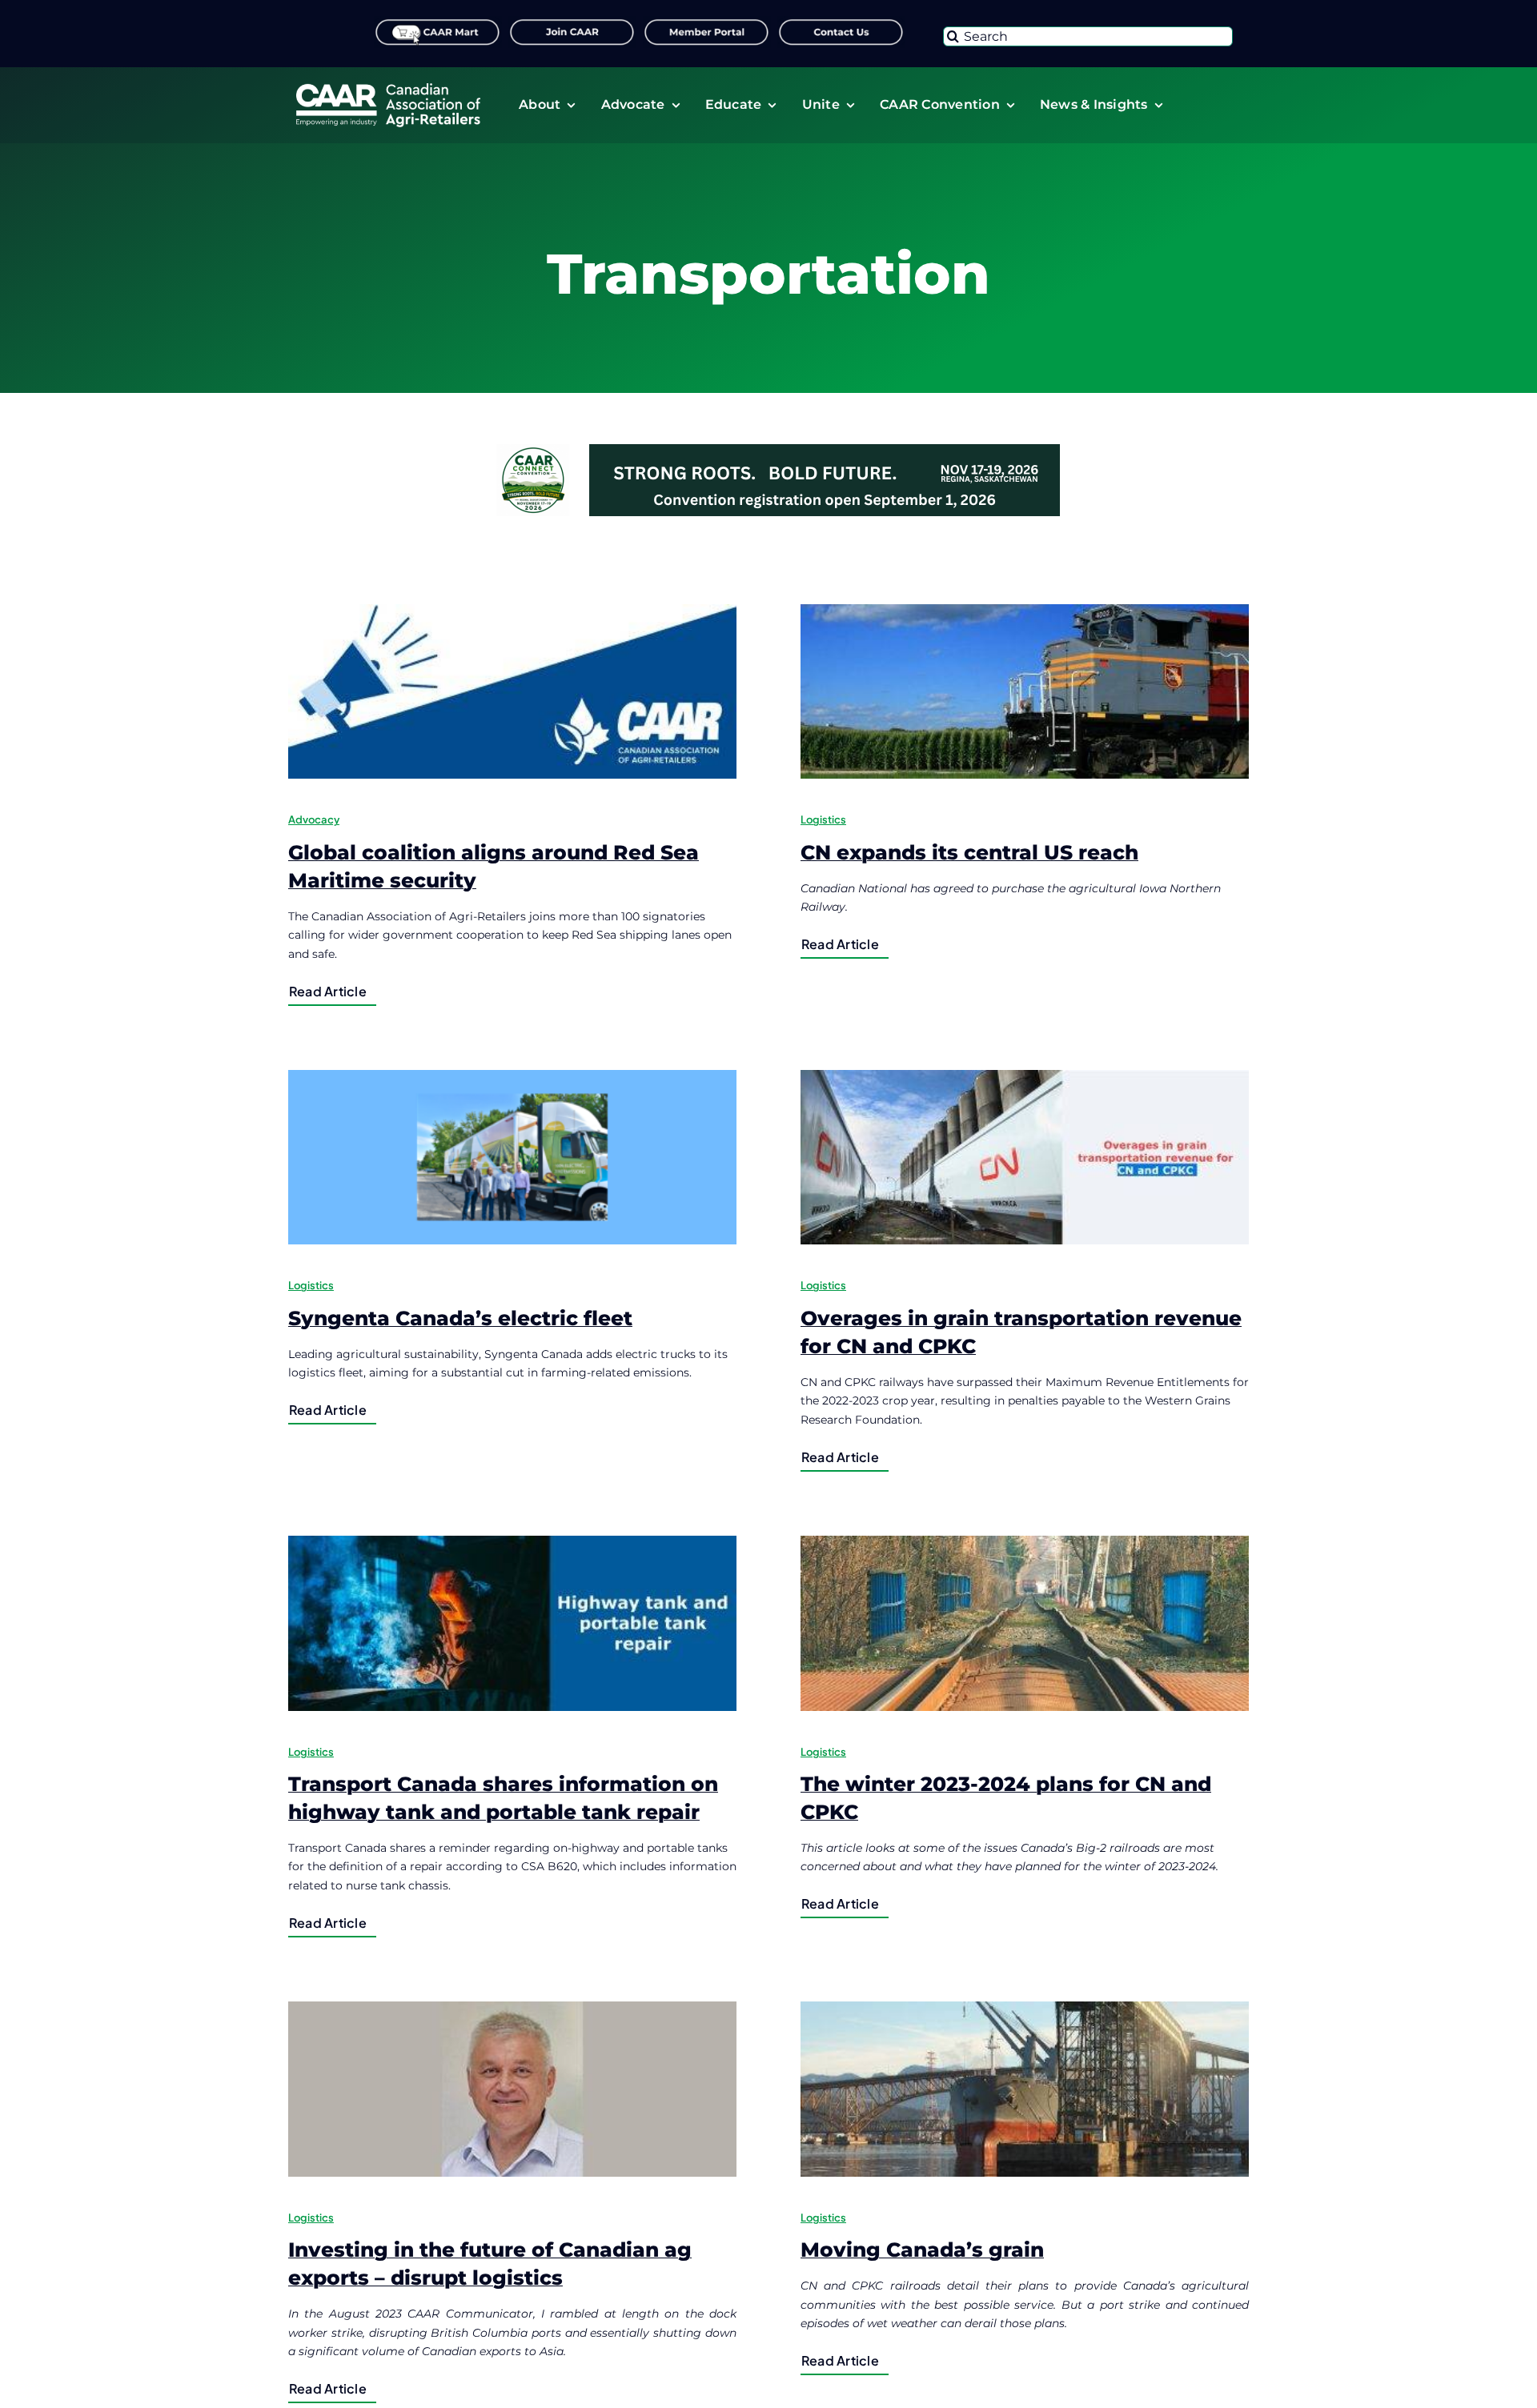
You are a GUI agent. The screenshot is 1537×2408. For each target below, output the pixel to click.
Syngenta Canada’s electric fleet (460, 1318)
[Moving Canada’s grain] (1025, 2089)
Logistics (823, 819)
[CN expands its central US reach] (1025, 691)
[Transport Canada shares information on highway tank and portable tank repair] (512, 1623)
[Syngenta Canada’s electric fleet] (512, 1157)
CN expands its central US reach (969, 852)
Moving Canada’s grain (922, 2250)
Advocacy (314, 819)
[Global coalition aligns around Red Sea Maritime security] (512, 691)
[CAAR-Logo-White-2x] (388, 89)
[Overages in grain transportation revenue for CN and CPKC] (1025, 1157)
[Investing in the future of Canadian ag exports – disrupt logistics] (512, 2089)
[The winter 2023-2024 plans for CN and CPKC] (1025, 1623)
